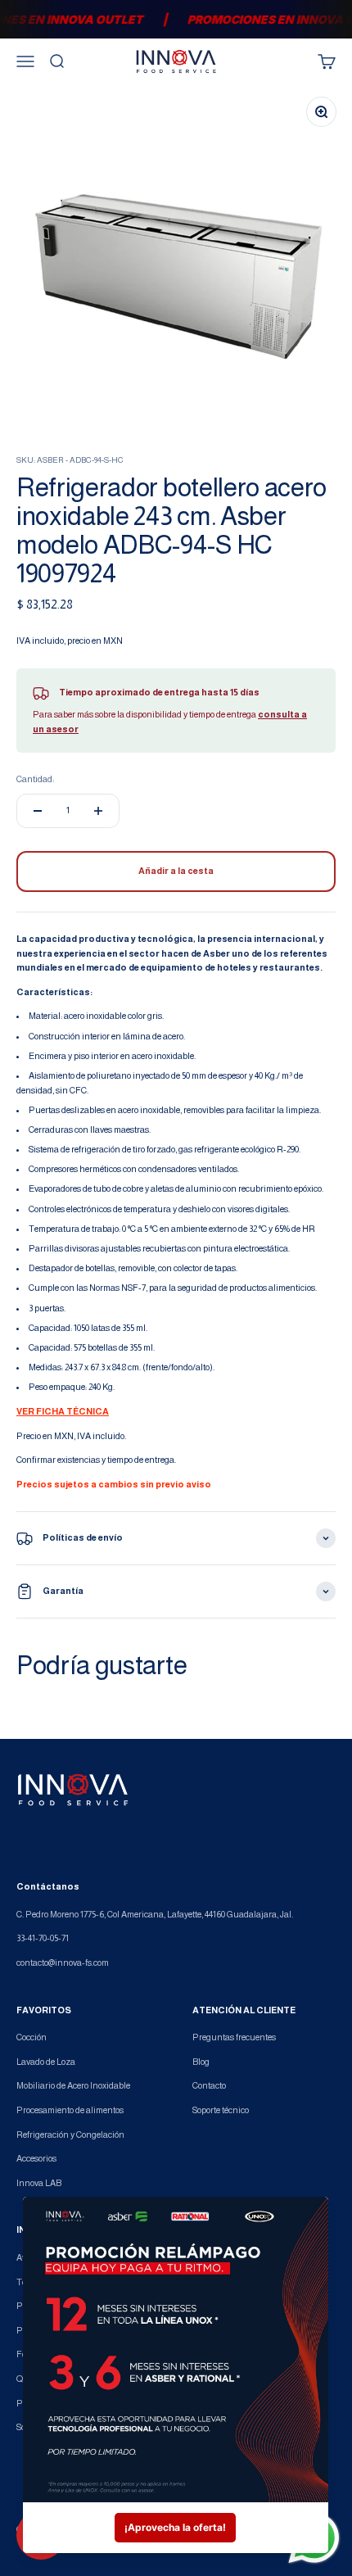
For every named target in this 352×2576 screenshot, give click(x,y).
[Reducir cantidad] (38, 811)
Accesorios (36, 2158)
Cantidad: (35, 779)
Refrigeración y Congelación (70, 2135)
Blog (201, 2062)
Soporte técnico (221, 2110)
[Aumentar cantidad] (98, 811)
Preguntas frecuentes (234, 2037)
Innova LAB (39, 2183)
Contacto (209, 2085)
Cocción (32, 2037)
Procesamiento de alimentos (70, 2110)
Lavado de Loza (46, 2062)
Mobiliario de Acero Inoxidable (73, 2085)
